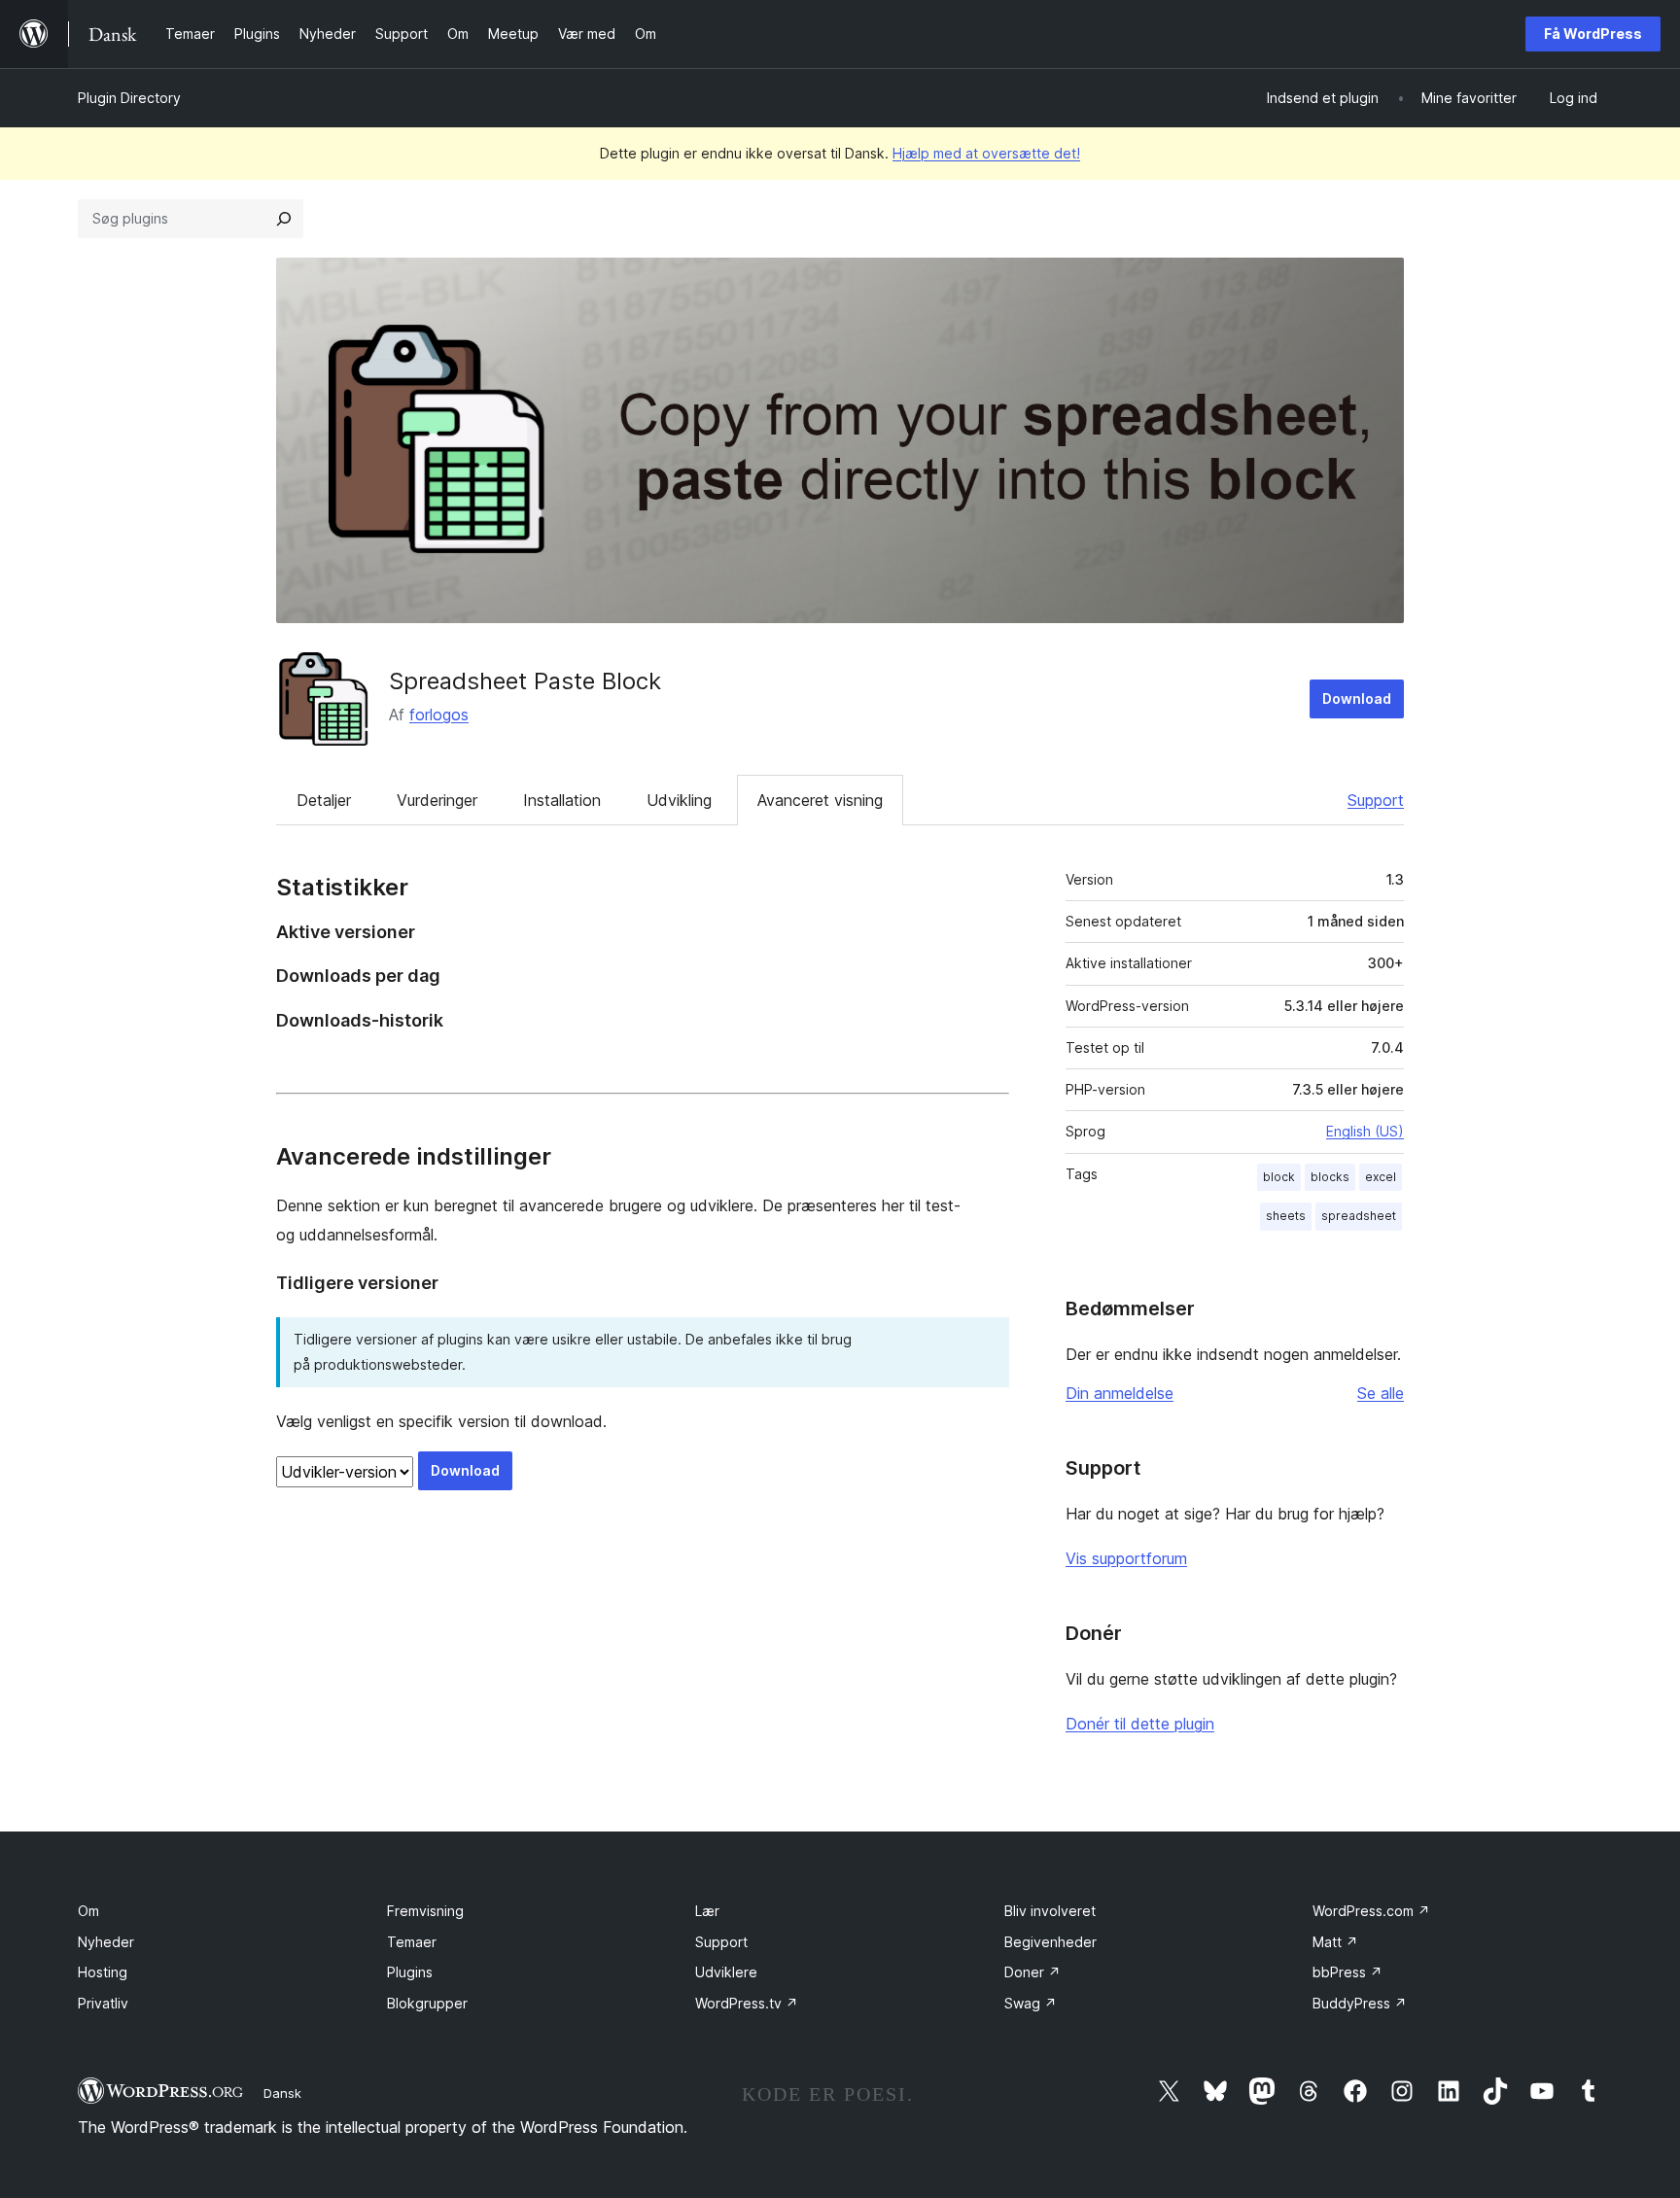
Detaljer (324, 800)
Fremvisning (425, 1911)
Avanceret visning (820, 800)
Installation (562, 800)
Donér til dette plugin (1140, 1724)
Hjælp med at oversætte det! (986, 153)
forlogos (439, 715)
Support (1376, 800)
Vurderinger (437, 800)
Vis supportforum (1126, 1558)
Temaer (412, 1942)
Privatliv (103, 2003)
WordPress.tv (747, 2003)
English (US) (1365, 1131)
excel (1381, 1177)
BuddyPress (1360, 2003)
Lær (707, 1911)
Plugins (410, 1972)
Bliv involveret (1050, 1911)
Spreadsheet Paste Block (525, 681)
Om (88, 1911)
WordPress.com (1371, 1911)
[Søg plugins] (284, 219)
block (1279, 1177)
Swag (1031, 2003)
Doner (1032, 1972)
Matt (1335, 1942)
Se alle (1381, 1393)
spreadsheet (1359, 1216)
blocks (1330, 1177)
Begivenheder (1050, 1942)
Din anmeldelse (1120, 1393)
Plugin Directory (129, 98)
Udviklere (726, 1972)
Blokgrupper (427, 2003)
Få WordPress (1593, 34)
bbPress (1347, 1972)
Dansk (282, 2093)
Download (1357, 698)
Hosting (103, 1972)
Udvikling (679, 800)
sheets (1286, 1216)
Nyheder (106, 1942)
